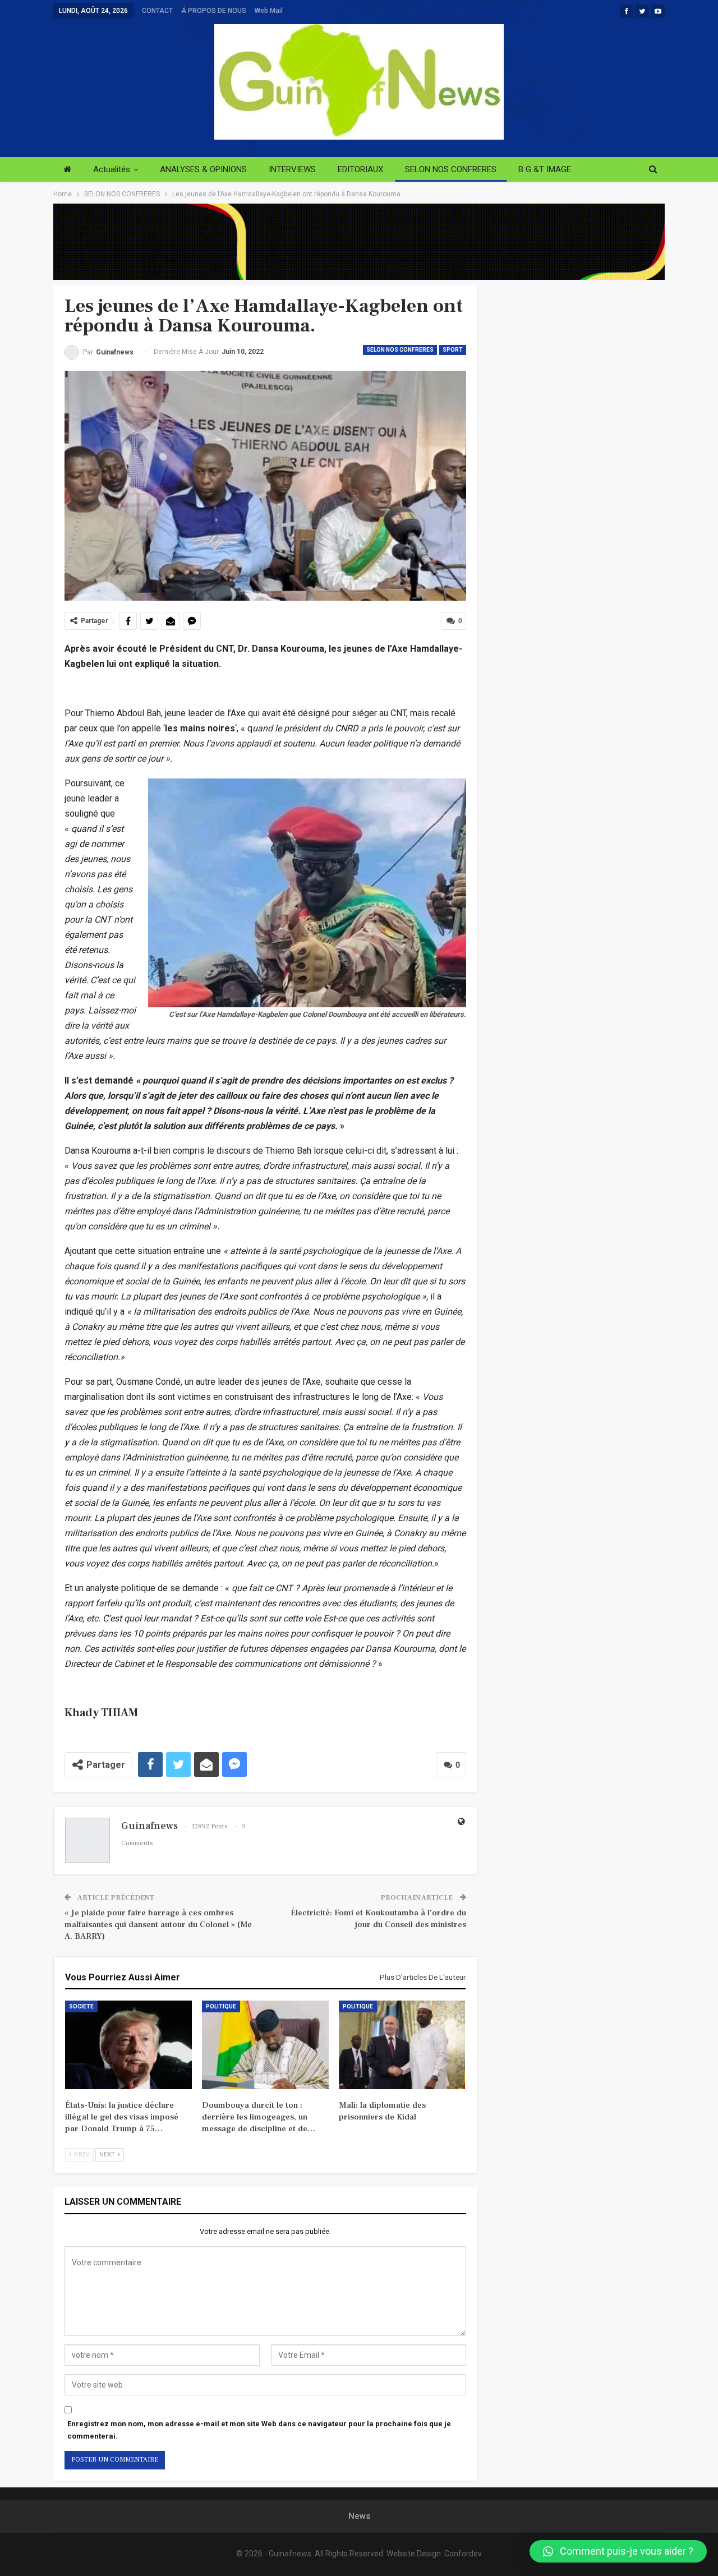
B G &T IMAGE (545, 169)
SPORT (453, 350)
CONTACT (157, 11)
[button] (618, 2551)
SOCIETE (81, 2006)
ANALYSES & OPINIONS (203, 169)
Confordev (463, 2554)
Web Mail (269, 11)
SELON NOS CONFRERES (451, 169)
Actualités (112, 169)
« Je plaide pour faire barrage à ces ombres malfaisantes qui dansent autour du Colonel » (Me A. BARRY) (158, 1925)
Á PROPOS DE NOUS (214, 11)
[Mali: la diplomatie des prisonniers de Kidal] (402, 2045)
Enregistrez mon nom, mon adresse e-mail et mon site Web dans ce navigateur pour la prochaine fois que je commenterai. (259, 2430)
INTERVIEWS (292, 169)
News (359, 2516)
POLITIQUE (221, 2006)
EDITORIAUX (360, 169)
